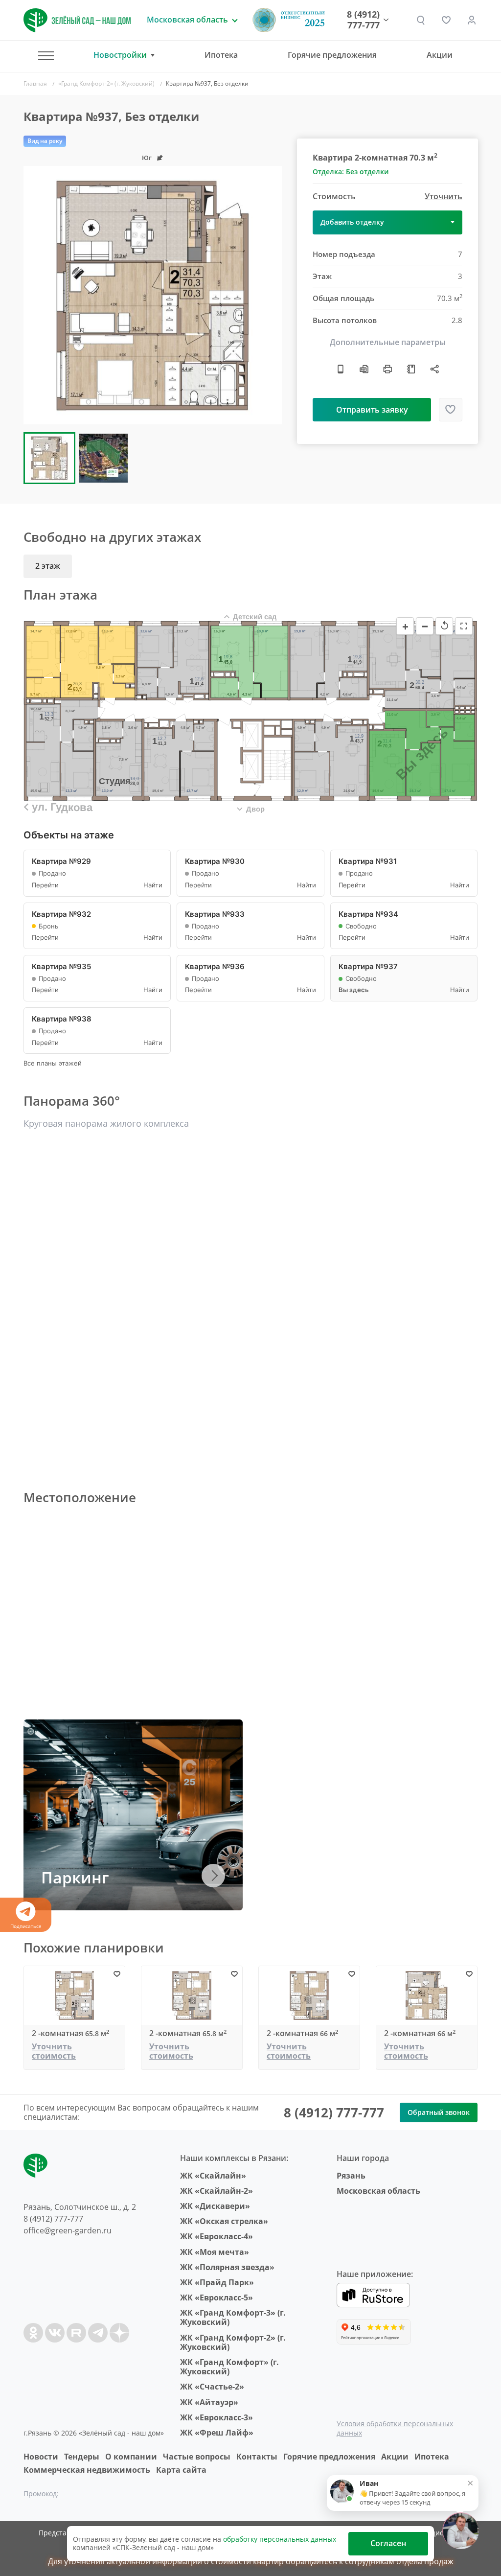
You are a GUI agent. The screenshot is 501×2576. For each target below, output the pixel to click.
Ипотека (221, 55)
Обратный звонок (439, 2112)
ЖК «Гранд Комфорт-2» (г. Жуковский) (233, 2342)
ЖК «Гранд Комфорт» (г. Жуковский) (229, 2367)
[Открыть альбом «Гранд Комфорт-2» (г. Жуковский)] (411, 369)
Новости (41, 2457)
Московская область (378, 2191)
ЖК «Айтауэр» (209, 2402)
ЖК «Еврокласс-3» (216, 2417)
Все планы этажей (53, 1063)
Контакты (257, 2457)
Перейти (45, 885)
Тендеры (82, 2457)
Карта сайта (181, 2470)
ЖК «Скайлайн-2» (216, 2191)
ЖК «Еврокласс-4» (216, 2236)
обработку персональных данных (280, 2539)
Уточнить (444, 197)
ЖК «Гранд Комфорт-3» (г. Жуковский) (233, 2317)
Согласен (388, 2543)
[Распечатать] (387, 369)
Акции (440, 55)
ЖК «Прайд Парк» (217, 2282)
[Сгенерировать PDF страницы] (364, 369)
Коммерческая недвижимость (87, 2470)
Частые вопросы (197, 2457)
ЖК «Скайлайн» (213, 2176)
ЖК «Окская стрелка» (224, 2221)
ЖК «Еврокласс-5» (216, 2298)
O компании (131, 2457)
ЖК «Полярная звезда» (227, 2267)
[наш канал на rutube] (76, 2333)
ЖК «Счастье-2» (212, 2387)
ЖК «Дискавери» (215, 2206)
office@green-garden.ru (68, 2230)
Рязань (351, 2176)
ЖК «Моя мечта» (215, 2252)
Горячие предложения (332, 55)
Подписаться (26, 1926)
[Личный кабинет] (472, 20)
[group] (153, 295)
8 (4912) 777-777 (363, 20)
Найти (153, 885)
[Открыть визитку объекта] (341, 369)
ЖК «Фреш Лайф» (217, 2433)
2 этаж (48, 566)
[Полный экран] (464, 626)
